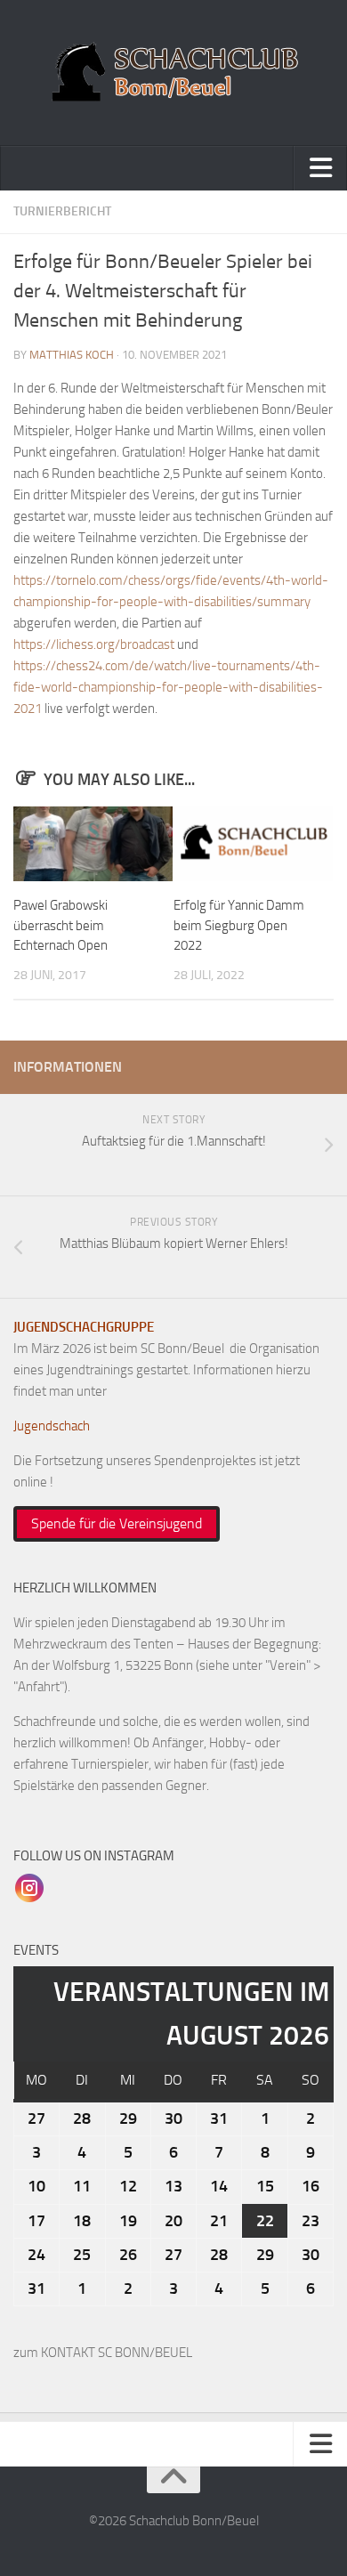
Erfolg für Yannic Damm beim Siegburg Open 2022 (239, 925)
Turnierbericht (62, 211)
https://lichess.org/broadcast (94, 644)
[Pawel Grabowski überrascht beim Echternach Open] (93, 844)
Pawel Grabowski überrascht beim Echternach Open (61, 925)
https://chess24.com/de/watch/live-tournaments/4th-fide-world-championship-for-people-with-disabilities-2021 (168, 687)
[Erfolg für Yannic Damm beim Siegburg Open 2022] (253, 844)
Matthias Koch (72, 355)
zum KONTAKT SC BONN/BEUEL (103, 2353)
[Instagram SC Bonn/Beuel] (29, 1887)
